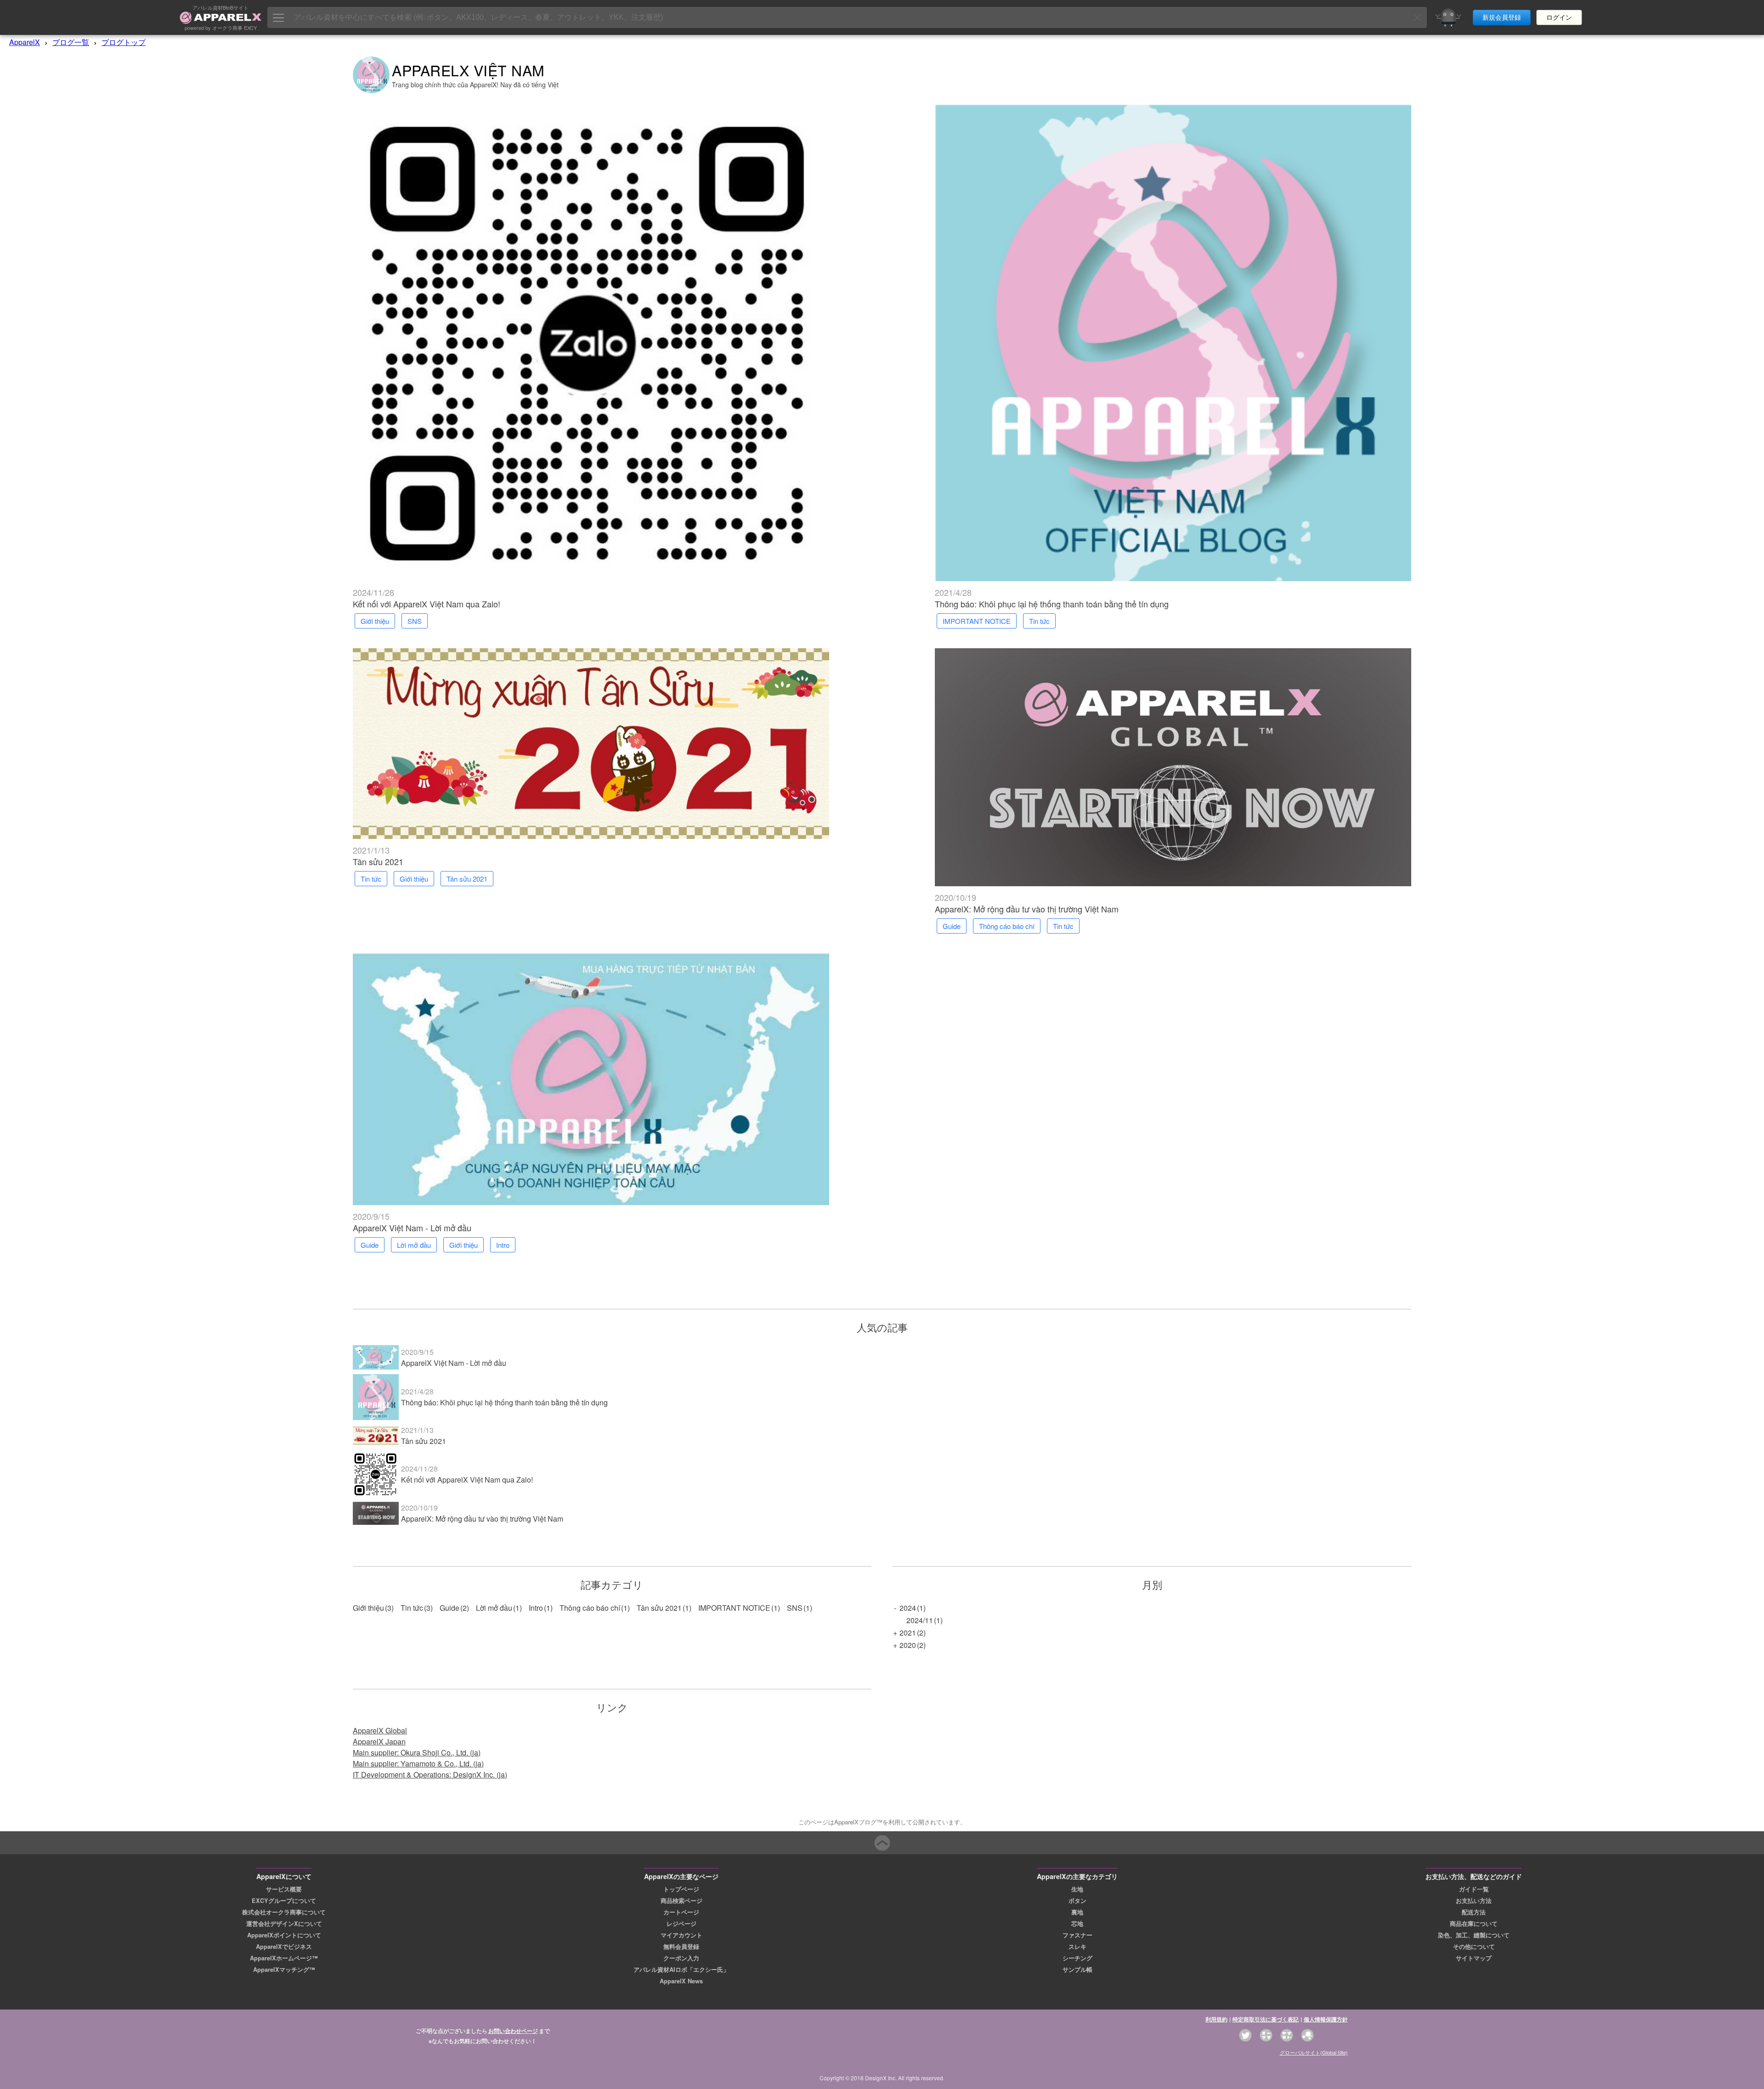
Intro (536, 1608)
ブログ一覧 (71, 42)
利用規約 (1216, 2019)
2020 (908, 1645)
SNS (795, 1608)
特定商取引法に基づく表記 (1266, 2019)
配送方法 (1474, 1912)
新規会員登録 (1502, 17)
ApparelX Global (380, 1730)
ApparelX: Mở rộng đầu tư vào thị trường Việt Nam (1027, 909)
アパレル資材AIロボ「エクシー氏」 (681, 1970)
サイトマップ (1474, 1958)
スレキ (1077, 1947)
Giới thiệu (368, 1608)
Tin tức (412, 1608)
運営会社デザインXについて (284, 1924)
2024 (908, 1608)
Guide (449, 1608)
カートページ (681, 1912)
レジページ (681, 1924)
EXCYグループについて (284, 1901)
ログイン (1559, 17)
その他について (1474, 1947)
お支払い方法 (1474, 1901)
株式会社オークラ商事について (284, 1912)
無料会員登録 (681, 1947)
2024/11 (920, 1620)
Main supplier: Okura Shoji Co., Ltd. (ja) (417, 1752)
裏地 (1077, 1912)
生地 (1077, 1889)
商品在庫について (1474, 1924)
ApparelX (25, 42)
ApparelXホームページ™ (284, 1958)
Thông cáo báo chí (590, 1608)
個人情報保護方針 (1326, 2019)
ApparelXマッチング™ (284, 1970)
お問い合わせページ (513, 2031)
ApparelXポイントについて (284, 1935)
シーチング (1077, 1958)
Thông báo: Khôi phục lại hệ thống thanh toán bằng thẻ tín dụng (1052, 604)
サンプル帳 (1077, 1970)
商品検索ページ (681, 1901)
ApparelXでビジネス (284, 1947)
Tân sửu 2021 (378, 861)
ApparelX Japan (379, 1741)
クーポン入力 (681, 1958)
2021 (908, 1633)
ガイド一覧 (1474, 1889)
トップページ (681, 1889)
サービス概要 (284, 1889)
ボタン (1077, 1901)
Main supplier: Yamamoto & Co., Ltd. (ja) (418, 1763)
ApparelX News (681, 1981)
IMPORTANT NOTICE (734, 1608)
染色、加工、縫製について (1474, 1935)
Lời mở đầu (494, 1608)
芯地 (1077, 1924)
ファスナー (1077, 1935)
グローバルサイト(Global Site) (1314, 2052)
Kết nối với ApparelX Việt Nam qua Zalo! (427, 604)
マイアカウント (681, 1935)
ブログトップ (124, 42)
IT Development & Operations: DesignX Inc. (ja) (430, 1775)
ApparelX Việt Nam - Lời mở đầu (412, 1228)
